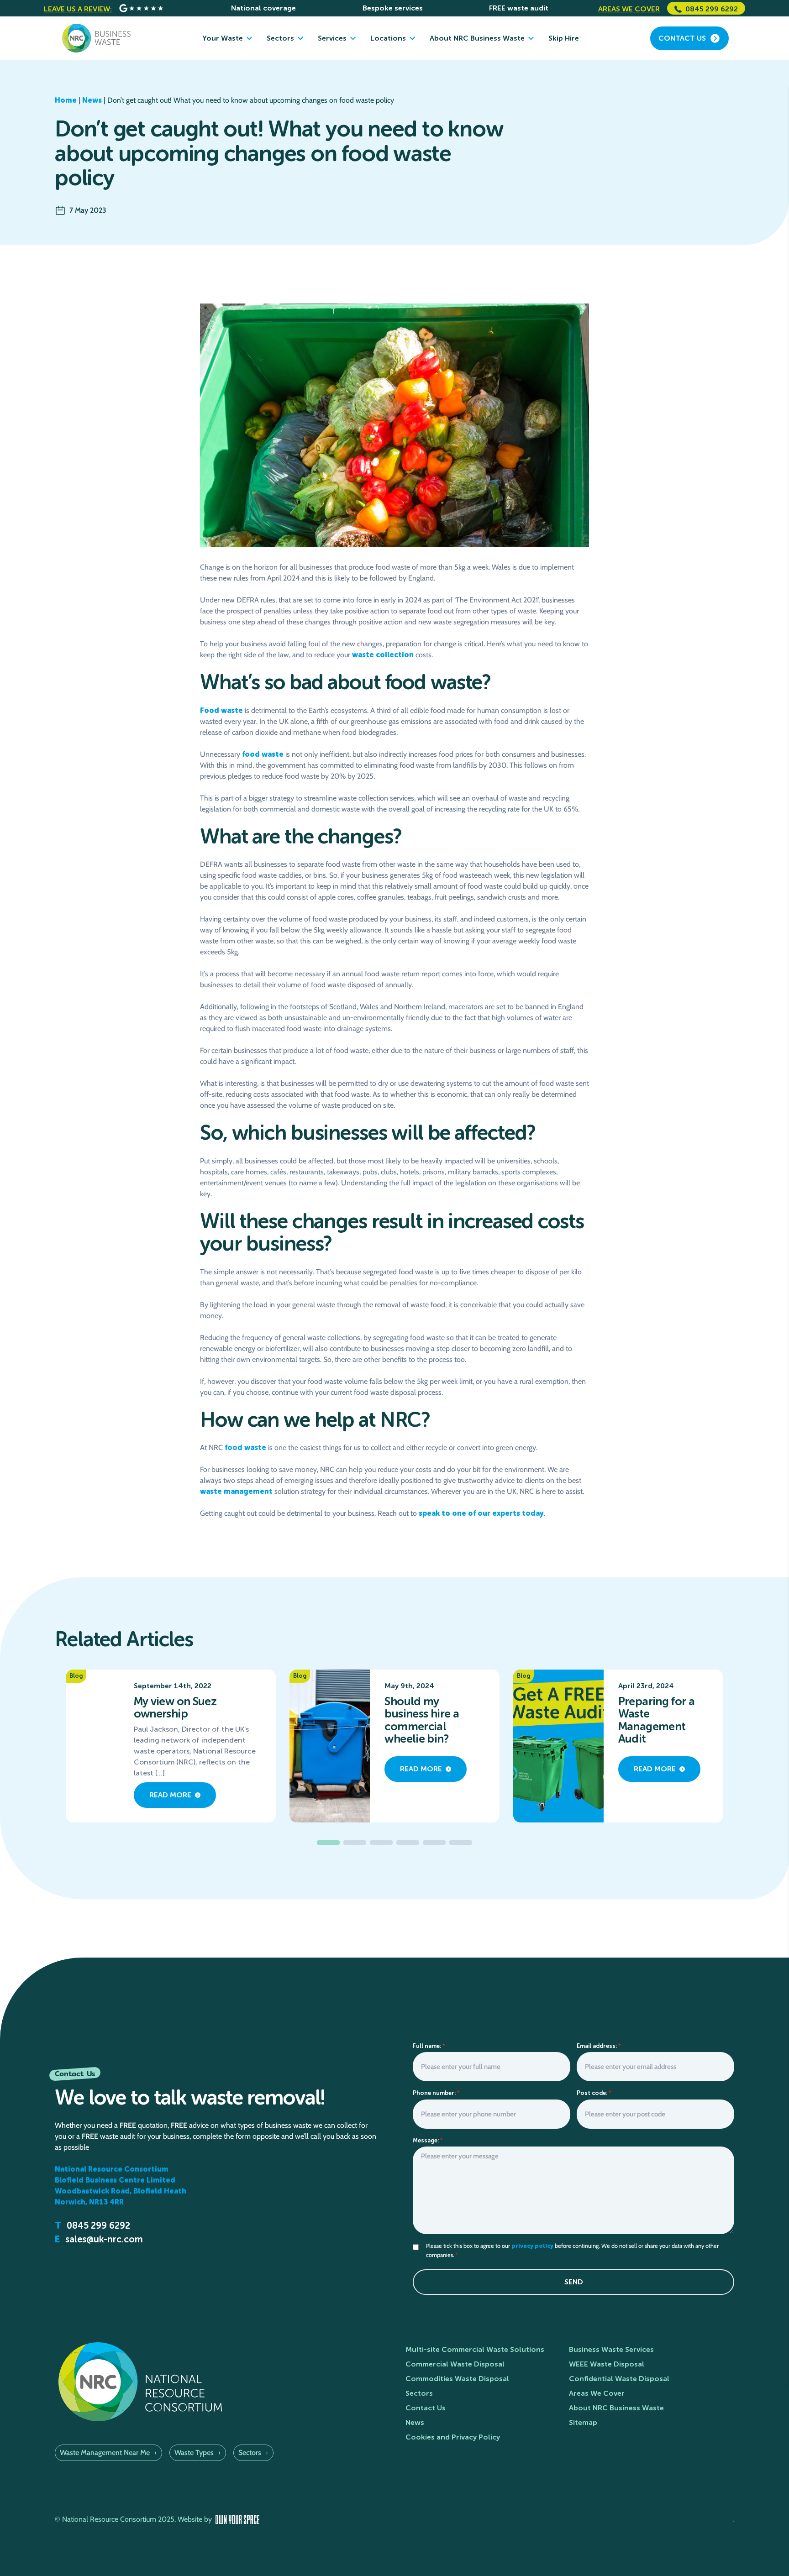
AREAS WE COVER (629, 9)
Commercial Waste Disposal (455, 2364)
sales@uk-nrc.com (104, 2239)
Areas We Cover (597, 2393)
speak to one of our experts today (481, 1513)
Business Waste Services (611, 2349)
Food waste (221, 710)
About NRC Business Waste (477, 38)
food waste (263, 754)
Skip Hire (564, 38)
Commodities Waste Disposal (457, 2379)
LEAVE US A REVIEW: (78, 9)
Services (332, 38)
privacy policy (532, 2246)
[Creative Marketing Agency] (237, 2520)
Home (66, 100)
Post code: (594, 2093)
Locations (388, 38)
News (92, 100)
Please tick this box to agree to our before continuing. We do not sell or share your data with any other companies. (572, 2250)
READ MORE (170, 1795)
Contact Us (426, 2408)
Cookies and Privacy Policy (453, 2437)
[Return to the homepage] (96, 38)
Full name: (429, 2046)
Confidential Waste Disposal (619, 2379)
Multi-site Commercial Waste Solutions (475, 2349)
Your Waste (223, 38)
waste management (236, 1491)
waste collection (383, 655)
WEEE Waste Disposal (607, 2364)
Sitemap (583, 2422)
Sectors (280, 38)
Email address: (599, 2046)
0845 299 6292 (712, 9)
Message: (428, 2140)
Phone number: (436, 2093)
